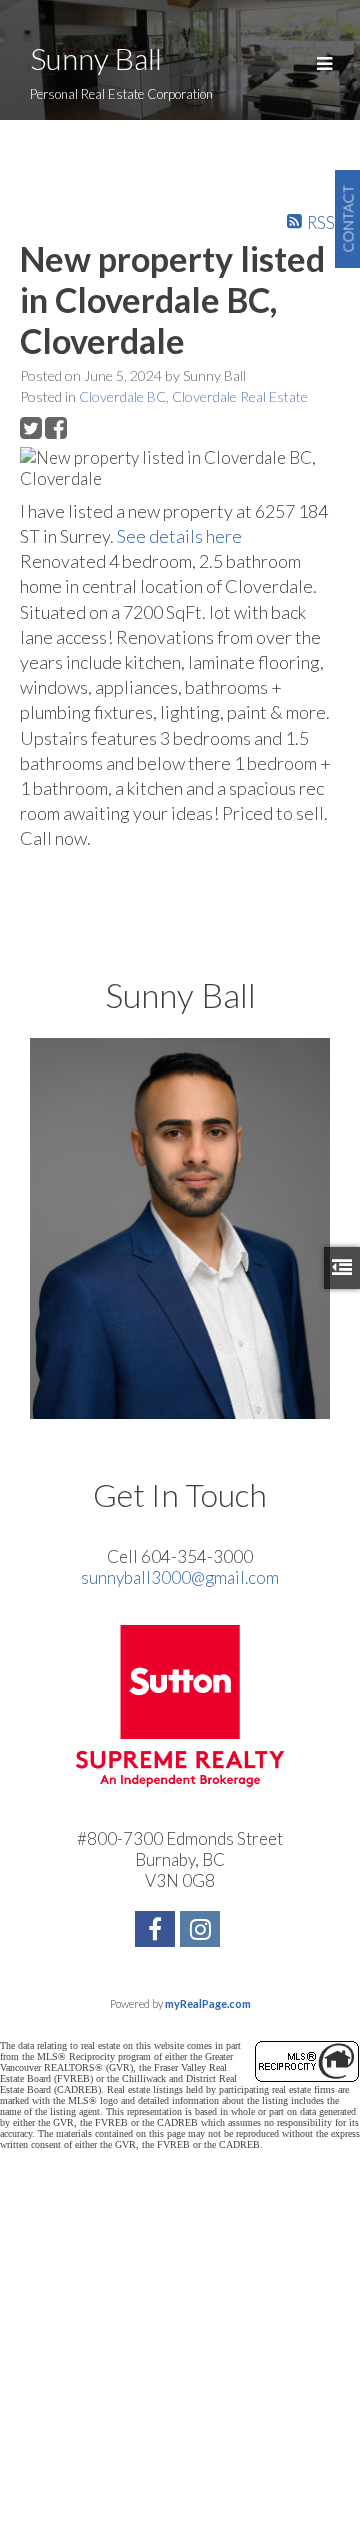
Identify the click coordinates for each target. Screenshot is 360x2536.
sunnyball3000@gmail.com (180, 1577)
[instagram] (202, 1931)
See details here (179, 536)
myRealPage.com (208, 2003)
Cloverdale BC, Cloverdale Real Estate (193, 396)
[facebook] (157, 1931)
